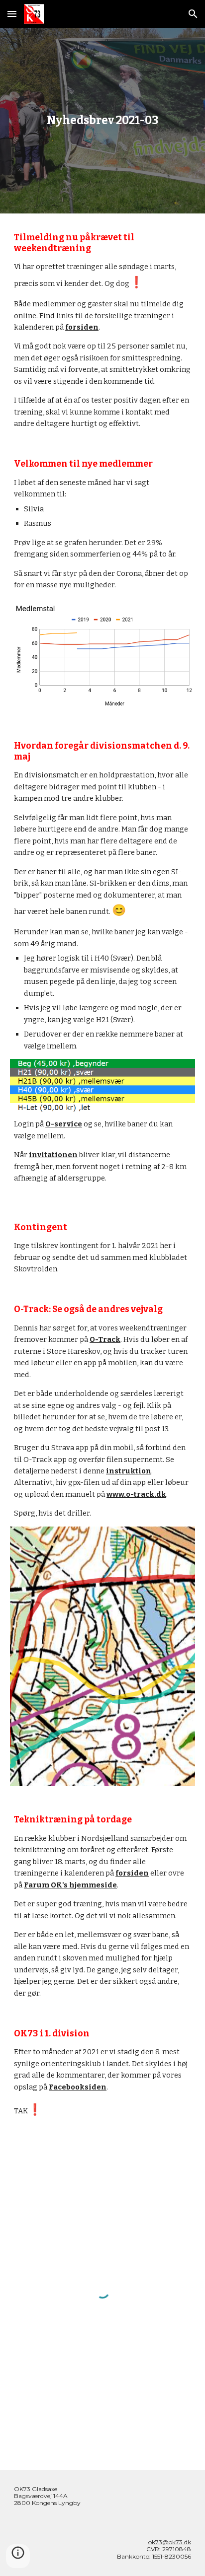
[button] (12, 14)
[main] (102, 121)
